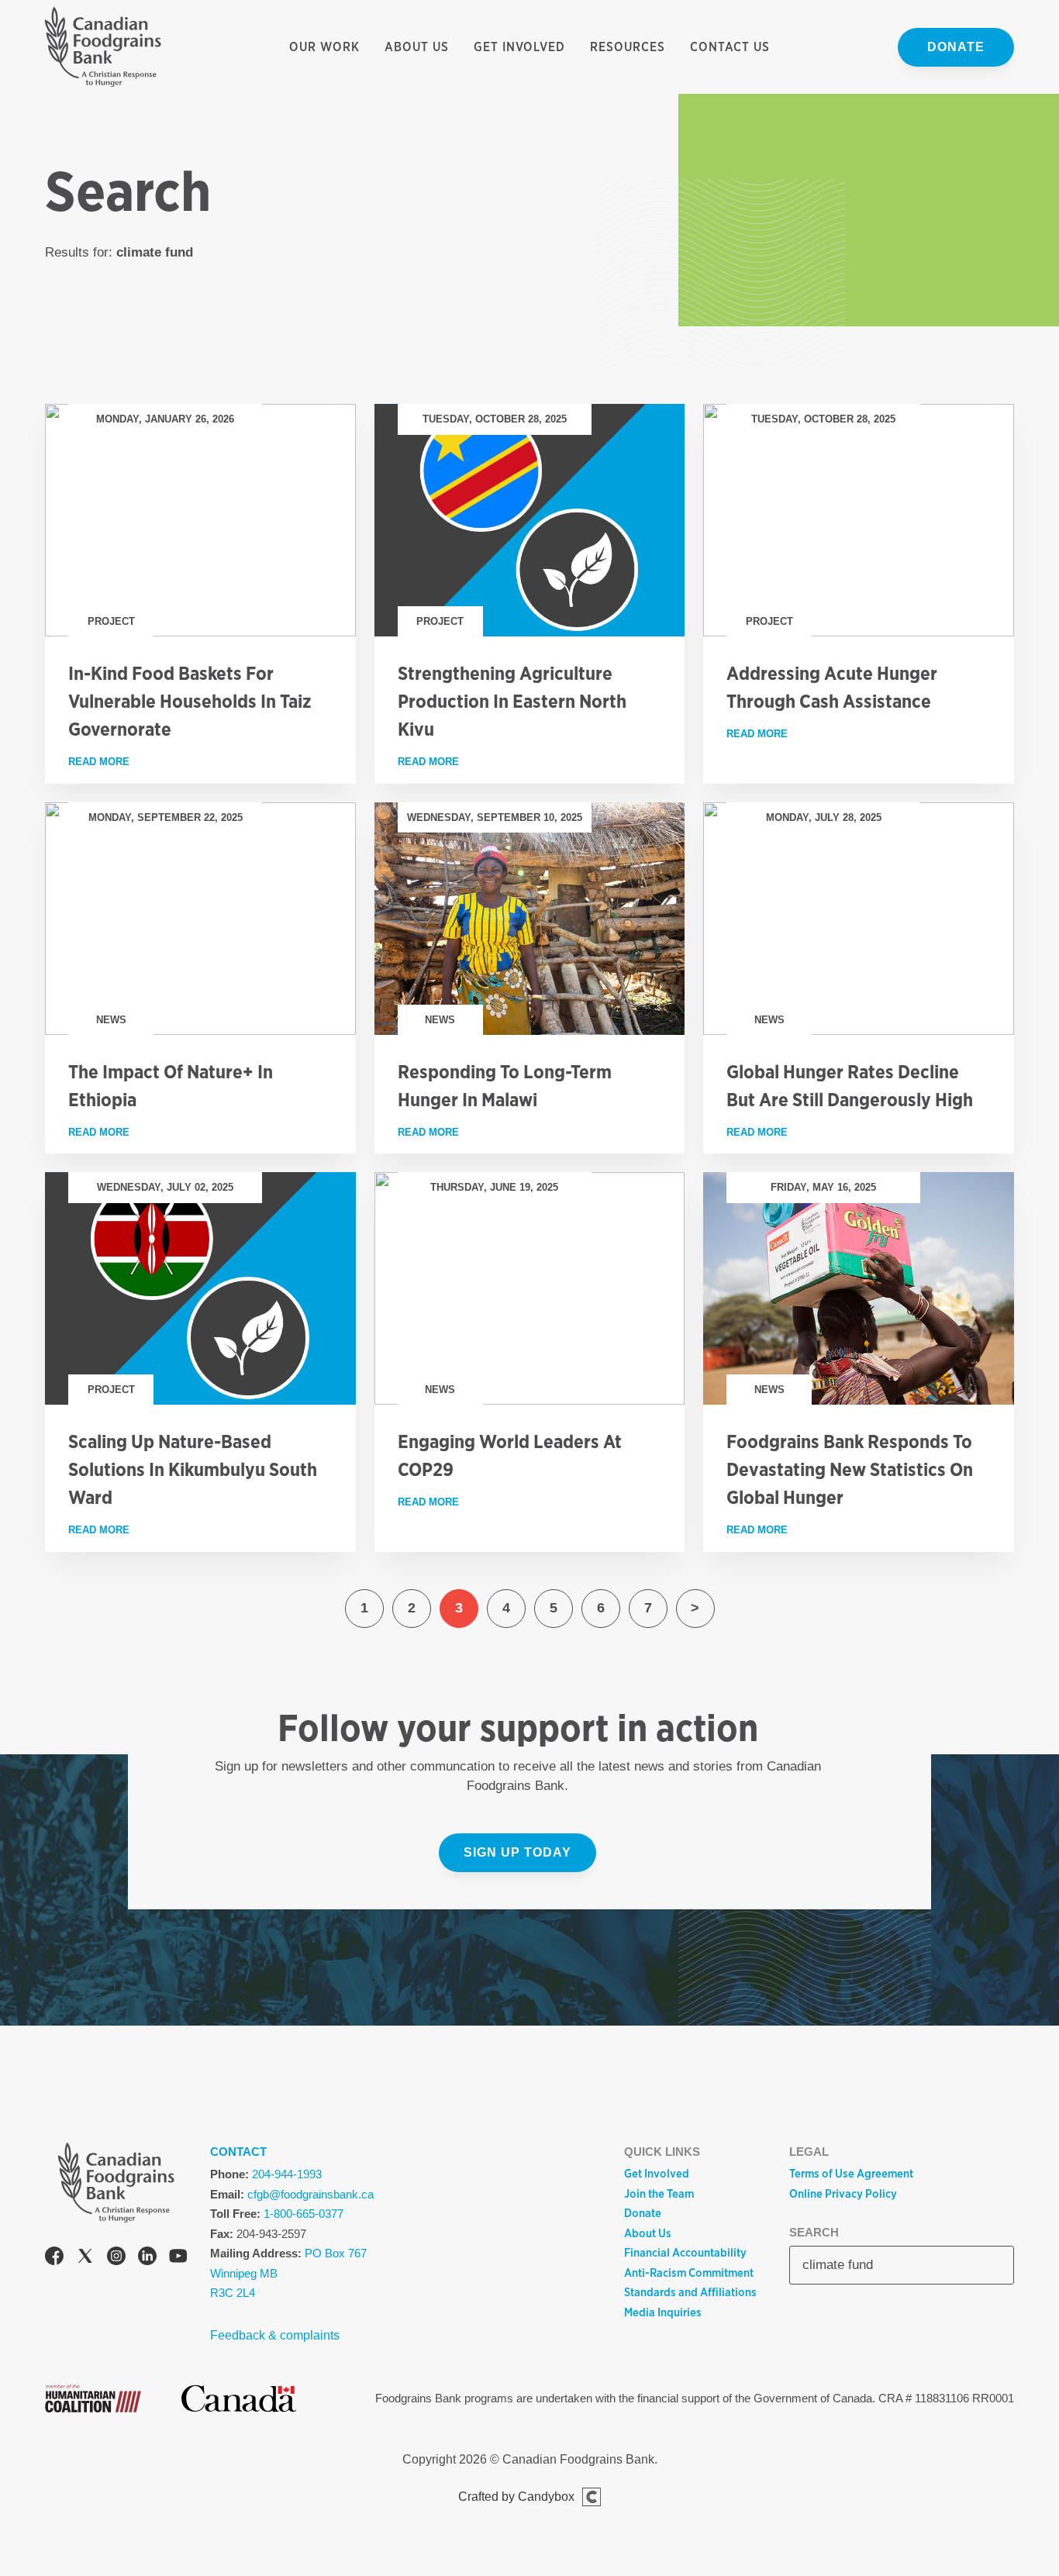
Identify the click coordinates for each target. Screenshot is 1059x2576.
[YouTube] (178, 2259)
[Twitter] (85, 2259)
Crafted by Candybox (516, 2497)
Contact (238, 2152)
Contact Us (730, 47)
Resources (628, 47)
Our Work (324, 47)
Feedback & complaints (275, 2335)
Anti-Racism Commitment (689, 2273)
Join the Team (659, 2194)
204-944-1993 (287, 2174)
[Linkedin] (147, 2259)
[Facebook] (54, 2259)
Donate (956, 47)
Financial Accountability (685, 2253)
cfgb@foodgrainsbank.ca (310, 2194)
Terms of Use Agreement (851, 2174)
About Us (417, 47)
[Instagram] (116, 2259)
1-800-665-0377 (304, 2214)
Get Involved (519, 47)
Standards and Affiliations (690, 2292)
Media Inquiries (663, 2312)
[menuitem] (324, 47)
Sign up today (517, 1852)
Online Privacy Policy (843, 2194)
